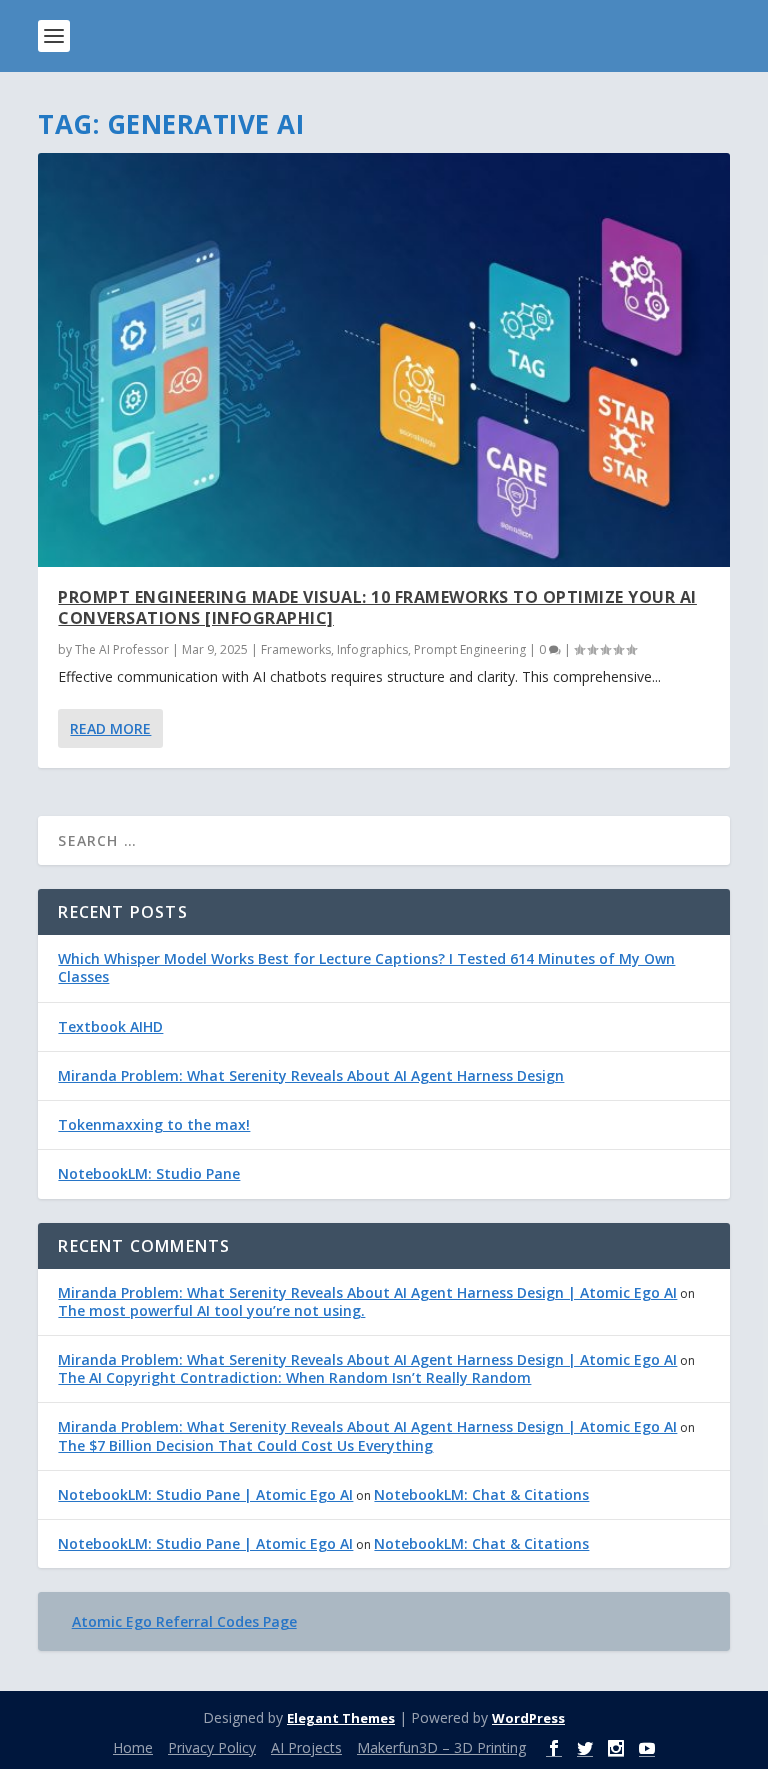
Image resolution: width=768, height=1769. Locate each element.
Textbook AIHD (110, 1026)
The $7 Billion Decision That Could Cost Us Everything (245, 1445)
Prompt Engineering (470, 649)
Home (133, 1747)
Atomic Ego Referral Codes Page (184, 1621)
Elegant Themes (341, 1718)
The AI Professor (122, 649)
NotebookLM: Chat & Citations (481, 1494)
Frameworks (296, 649)
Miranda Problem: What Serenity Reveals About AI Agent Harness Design (311, 1075)
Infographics (372, 649)
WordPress (528, 1718)
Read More (110, 728)
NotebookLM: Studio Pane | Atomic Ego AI (205, 1494)
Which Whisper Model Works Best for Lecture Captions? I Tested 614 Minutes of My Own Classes (366, 967)
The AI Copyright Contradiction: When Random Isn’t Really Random (294, 1377)
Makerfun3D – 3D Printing (441, 1747)
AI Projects (306, 1747)
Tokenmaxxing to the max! (154, 1124)
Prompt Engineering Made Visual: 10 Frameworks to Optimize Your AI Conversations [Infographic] (377, 607)
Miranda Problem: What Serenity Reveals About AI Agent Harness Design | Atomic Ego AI (367, 1292)
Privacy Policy (212, 1747)
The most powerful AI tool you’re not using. (211, 1310)
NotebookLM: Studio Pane (149, 1173)
